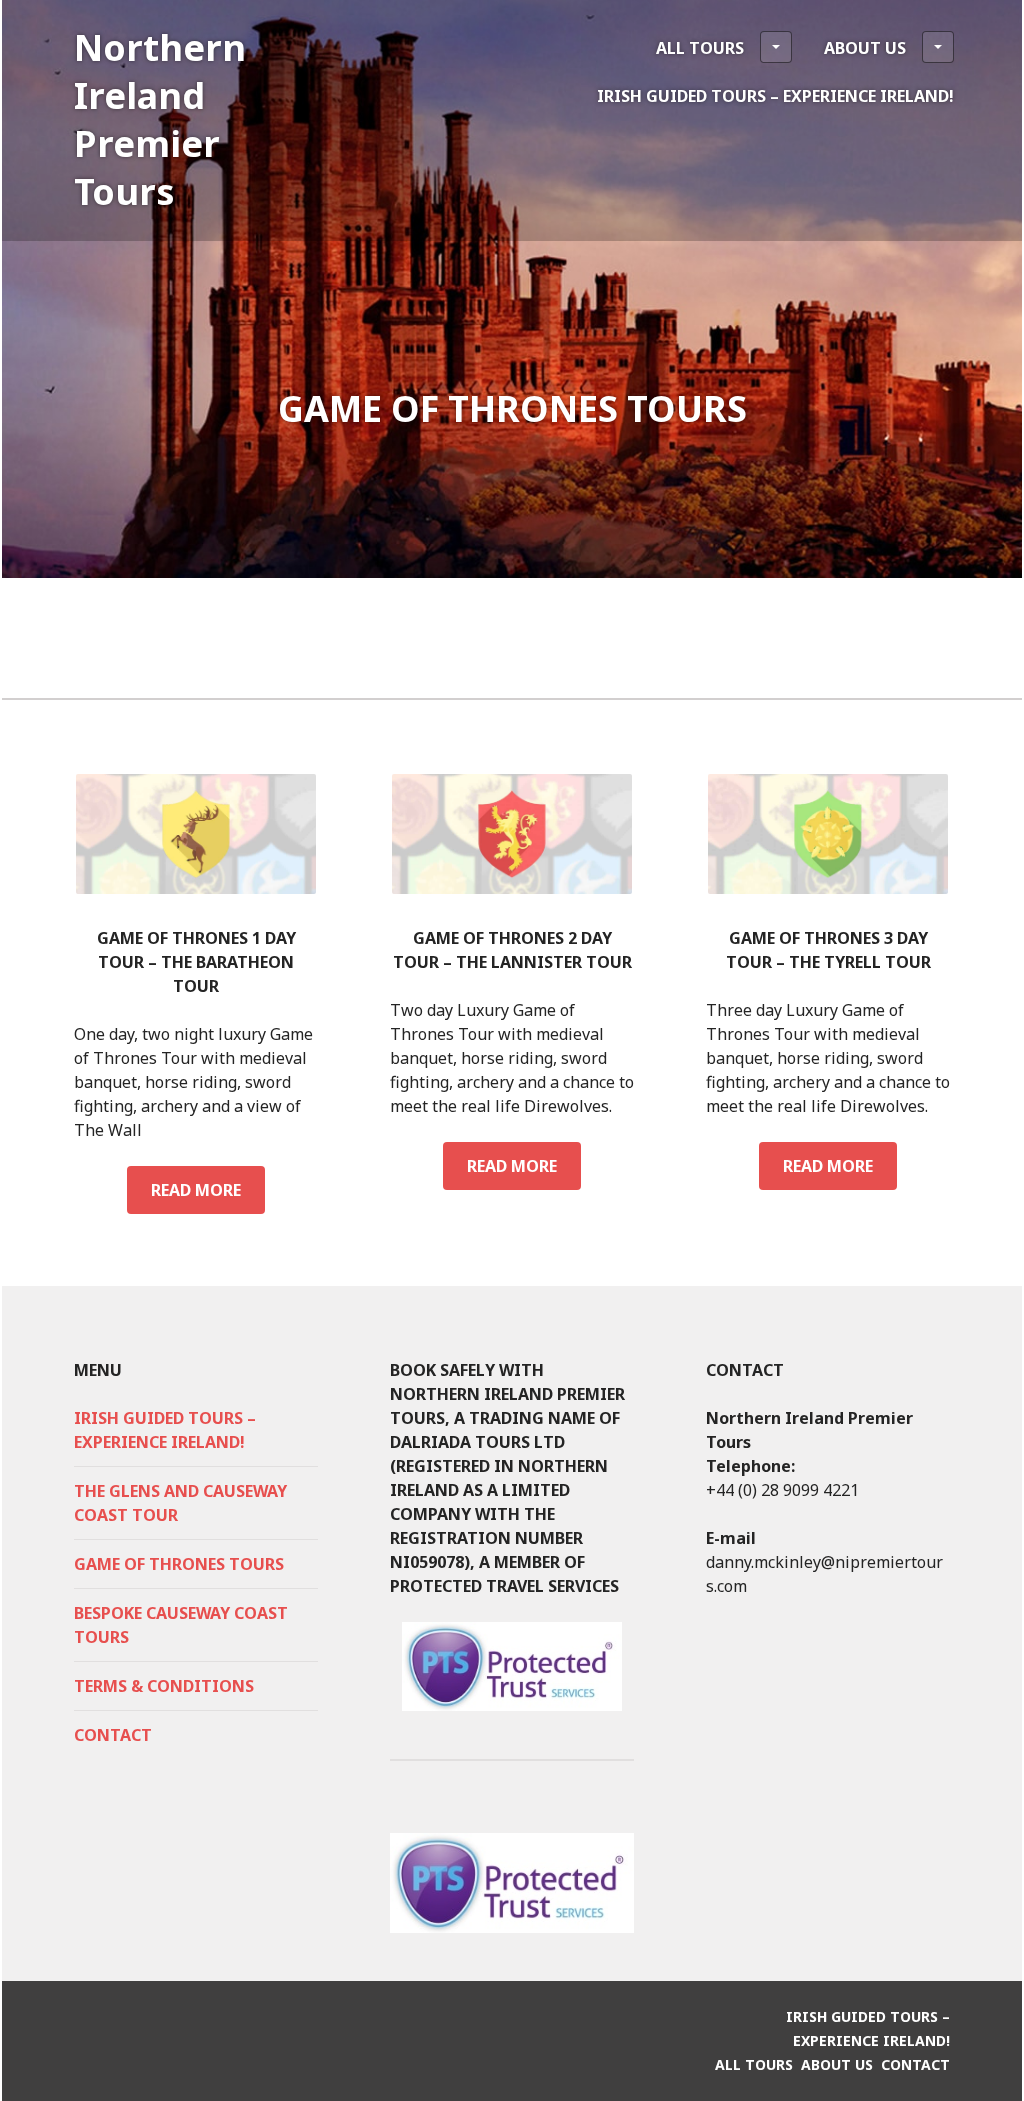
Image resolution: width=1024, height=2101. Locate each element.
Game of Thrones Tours (179, 1564)
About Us (865, 48)
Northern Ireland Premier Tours (160, 119)
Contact (113, 1735)
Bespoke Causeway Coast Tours (181, 1625)
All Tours (700, 48)
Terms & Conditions (164, 1686)
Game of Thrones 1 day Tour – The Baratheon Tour (196, 962)
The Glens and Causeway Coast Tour (180, 1503)
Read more (203, 1196)
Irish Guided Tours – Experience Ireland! (775, 96)
